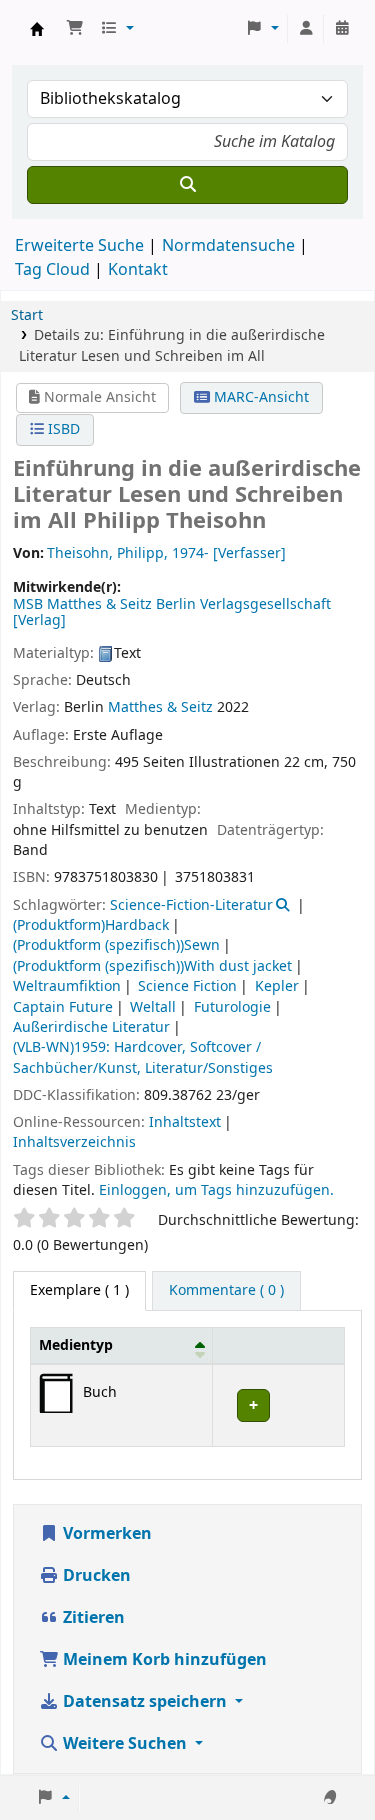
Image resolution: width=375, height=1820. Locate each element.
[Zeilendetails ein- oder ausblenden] (278, 1405)
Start (27, 315)
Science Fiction (187, 986)
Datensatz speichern (145, 1702)
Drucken (95, 1576)
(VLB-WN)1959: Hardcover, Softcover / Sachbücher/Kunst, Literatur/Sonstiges (143, 1057)
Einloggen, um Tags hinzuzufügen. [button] (216, 1190)
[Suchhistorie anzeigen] (342, 29)
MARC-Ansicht (259, 397)
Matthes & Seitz (160, 707)
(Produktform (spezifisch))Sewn (116, 945)
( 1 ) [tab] (79, 1290)
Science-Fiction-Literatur (191, 905)
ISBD (62, 429)
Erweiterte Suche (79, 246)
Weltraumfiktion (67, 986)
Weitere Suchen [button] (125, 1744)
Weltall (153, 1007)
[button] (75, 29)
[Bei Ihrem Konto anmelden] (306, 29)
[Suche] (187, 185)
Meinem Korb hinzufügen (163, 1660)
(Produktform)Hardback (91, 925)
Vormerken (105, 1534)
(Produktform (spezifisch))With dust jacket (152, 966)
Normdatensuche (228, 246)
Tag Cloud (52, 270)
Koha (37, 29)
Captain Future (63, 1007)
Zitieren (92, 1618)
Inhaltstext (185, 1122)
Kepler (277, 986)
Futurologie (232, 1007)
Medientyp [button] (76, 1345)
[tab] (226, 1291)
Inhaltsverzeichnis (74, 1142)
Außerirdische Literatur (91, 1027)
